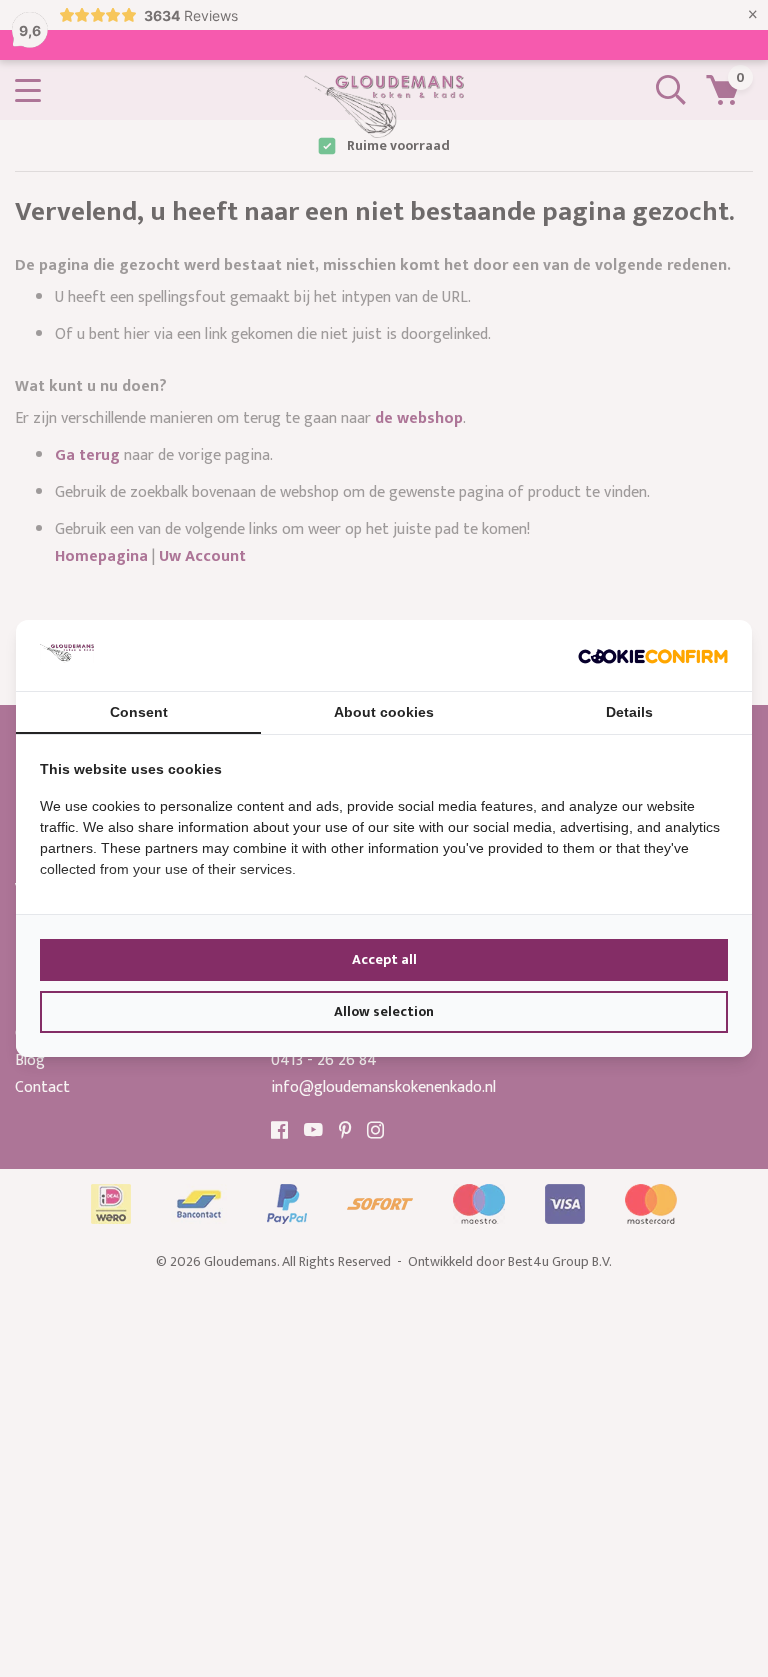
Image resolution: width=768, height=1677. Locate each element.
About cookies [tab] (384, 712)
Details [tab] (629, 712)
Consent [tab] (139, 712)
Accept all (384, 959)
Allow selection (384, 1011)
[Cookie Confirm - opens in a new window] (653, 655)
